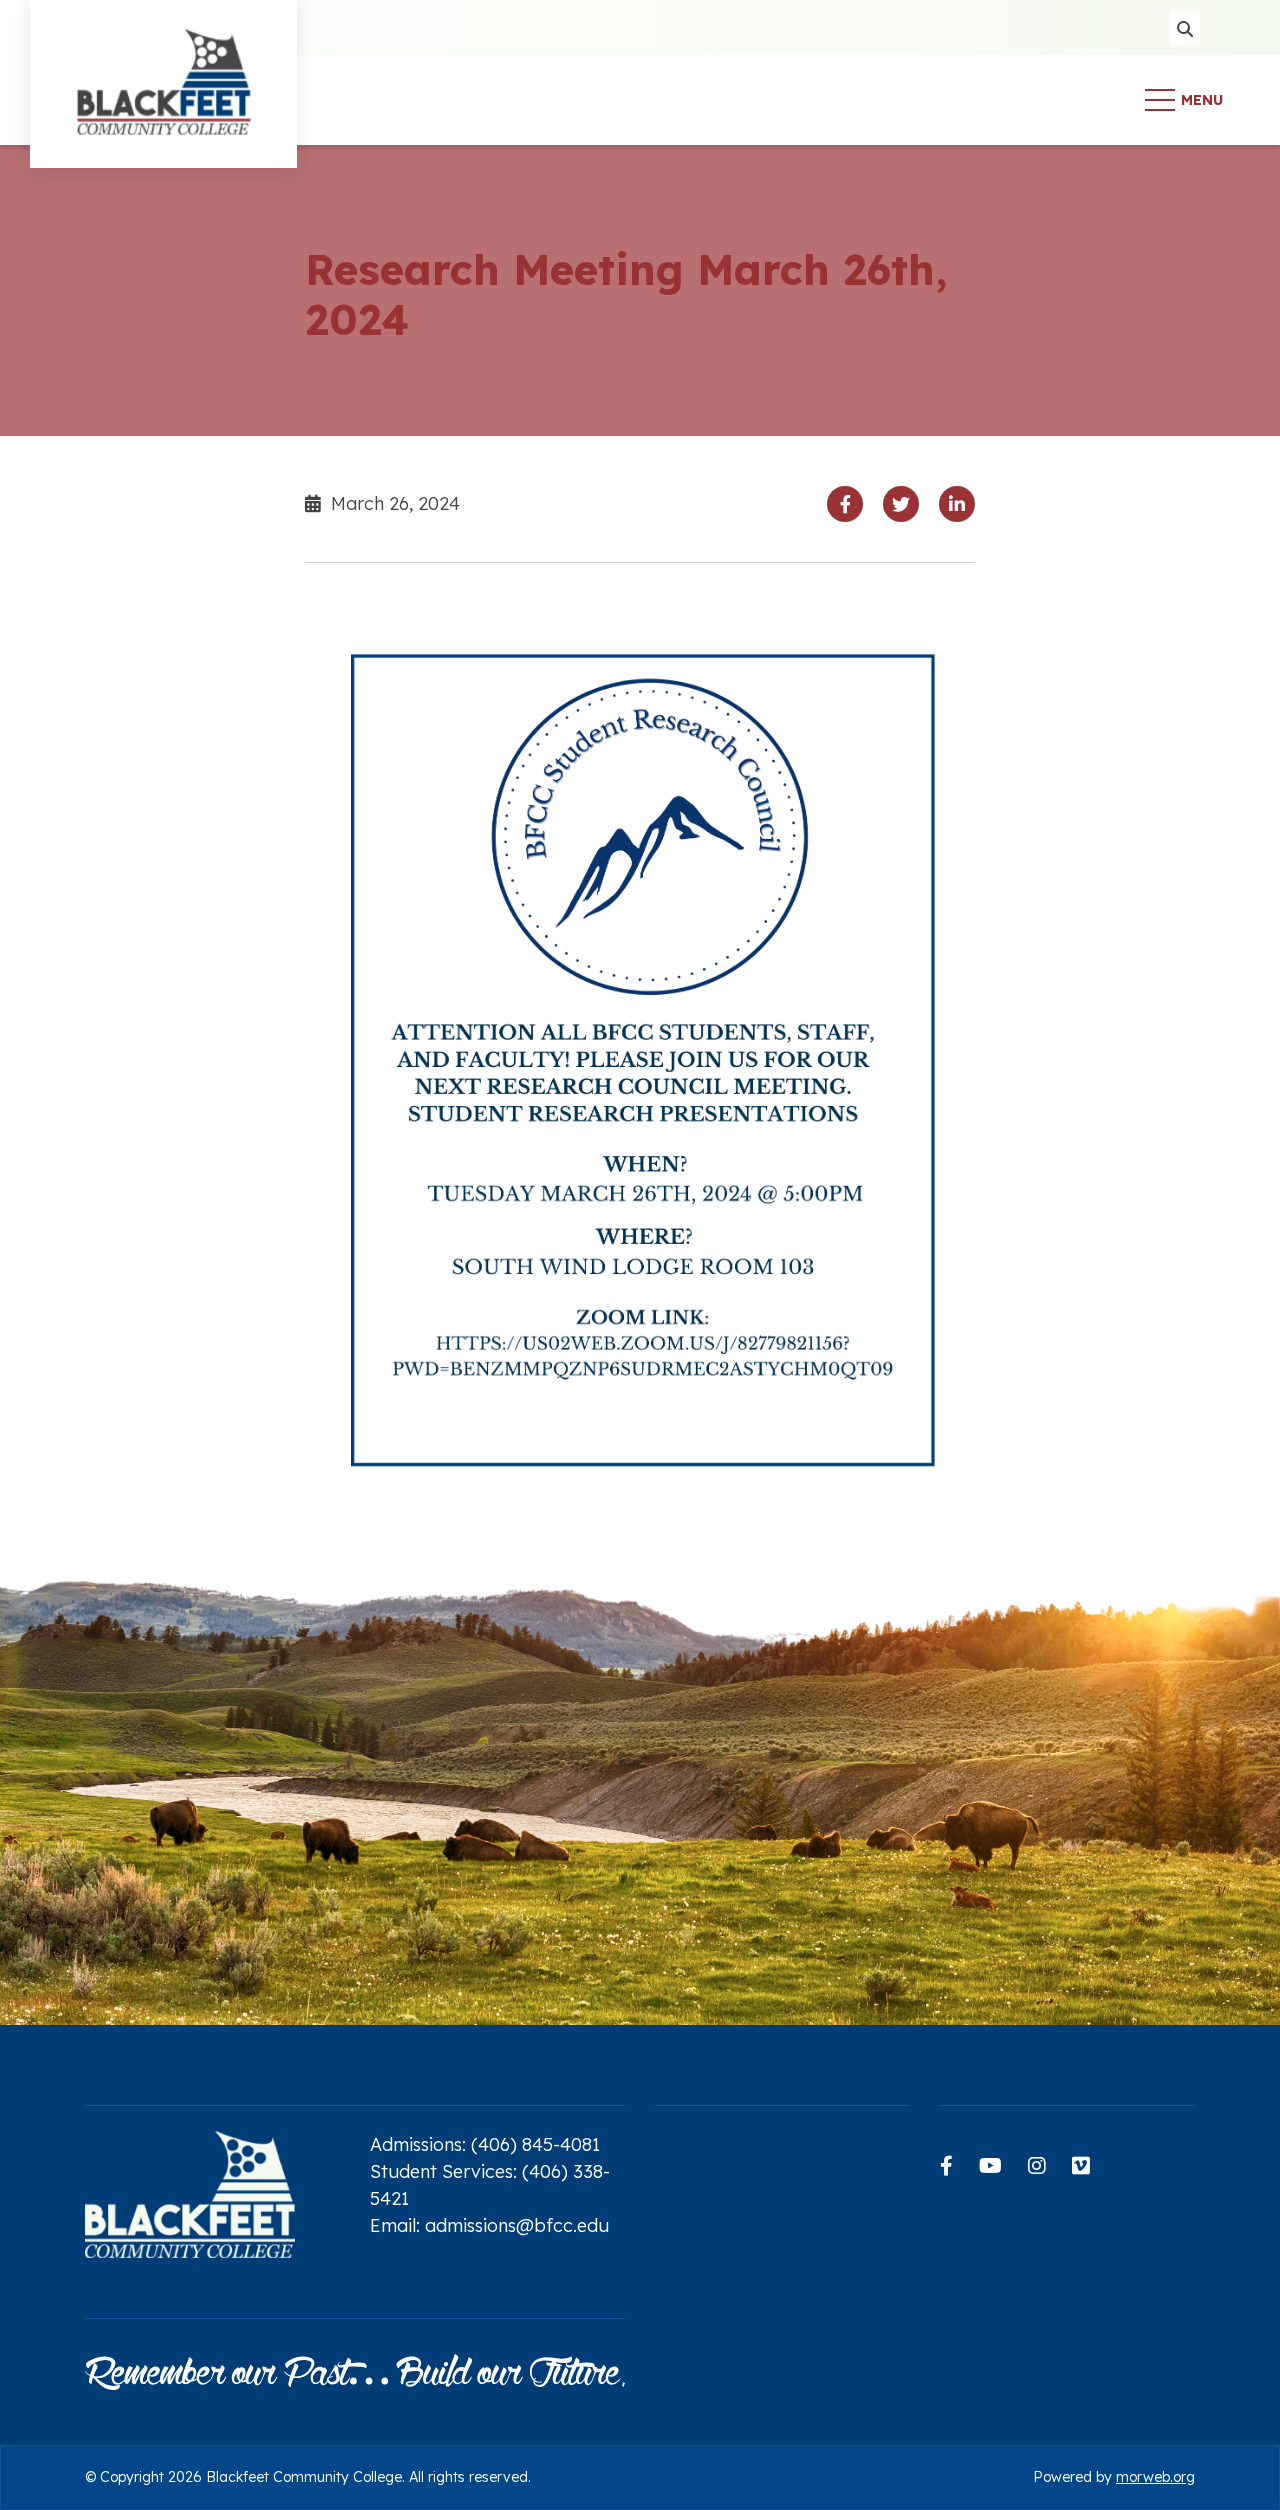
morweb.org (1155, 2477)
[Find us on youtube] (990, 2166)
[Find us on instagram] (1037, 2166)
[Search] (1185, 28)
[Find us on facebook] (946, 2166)
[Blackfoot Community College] (163, 98)
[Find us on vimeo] (1081, 2166)
